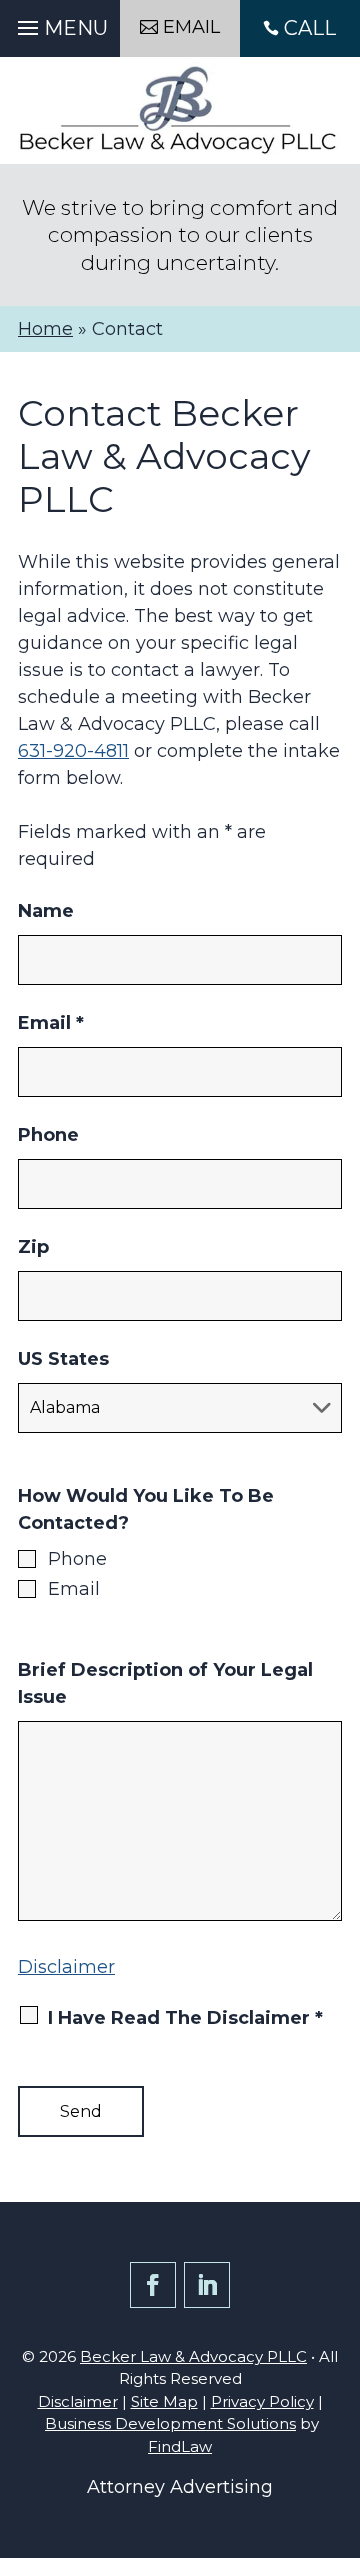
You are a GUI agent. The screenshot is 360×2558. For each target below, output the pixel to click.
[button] (60, 23)
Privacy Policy (262, 2401)
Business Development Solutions (170, 2423)
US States (63, 1359)
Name (46, 911)
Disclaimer (66, 1967)
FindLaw (180, 2446)
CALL (310, 28)
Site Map (164, 2401)
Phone (48, 1135)
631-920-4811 (73, 751)
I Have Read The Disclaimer (185, 2018)
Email (51, 1023)
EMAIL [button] (191, 27)
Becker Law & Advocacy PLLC (193, 2356)
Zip (33, 1247)
